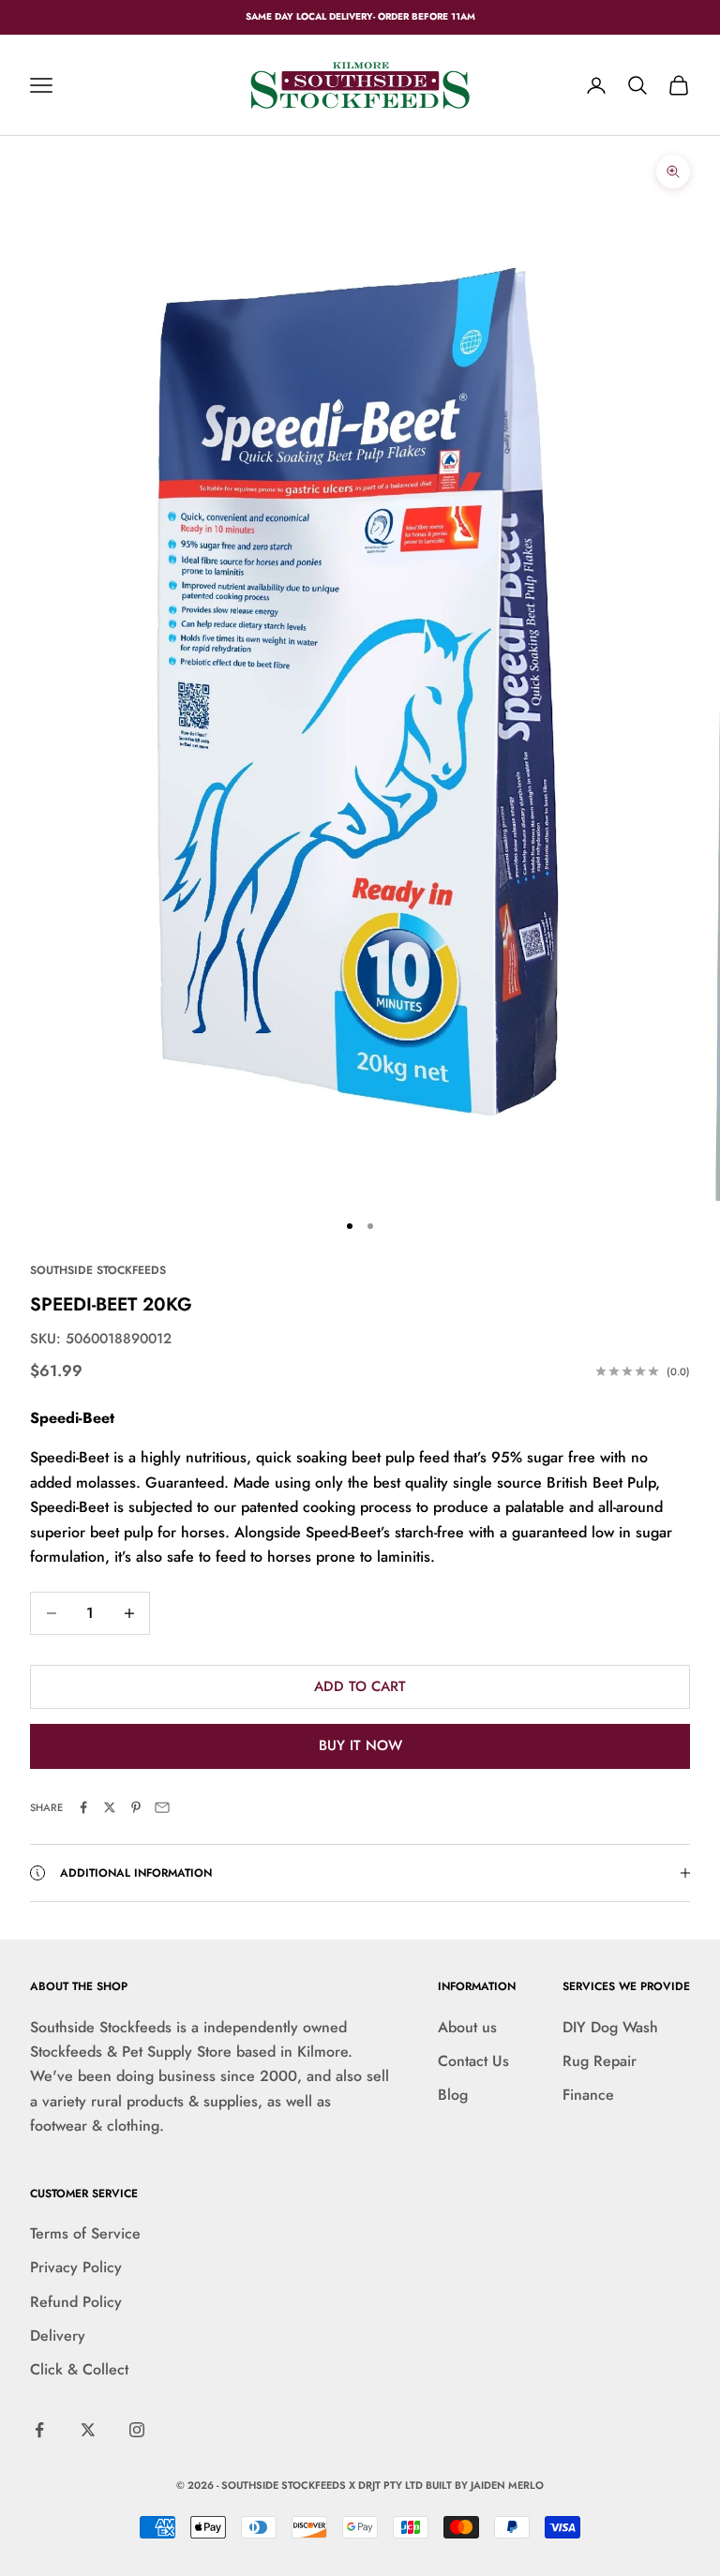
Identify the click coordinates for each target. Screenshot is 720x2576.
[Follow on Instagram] (137, 2430)
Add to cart (360, 1686)
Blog (453, 2095)
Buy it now (360, 1745)
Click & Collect (79, 2369)
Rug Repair (600, 2061)
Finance (588, 2095)
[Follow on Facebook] (39, 2430)
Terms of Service (85, 2233)
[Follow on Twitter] (88, 2430)
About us (467, 2027)
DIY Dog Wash (610, 2027)
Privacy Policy (76, 2267)
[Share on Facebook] (83, 1807)
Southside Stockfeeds (98, 1270)
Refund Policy (76, 2302)
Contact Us (473, 2061)
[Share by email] (162, 1807)
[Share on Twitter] (110, 1807)
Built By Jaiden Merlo (485, 2485)
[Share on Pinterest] (136, 1807)
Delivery (58, 2336)
